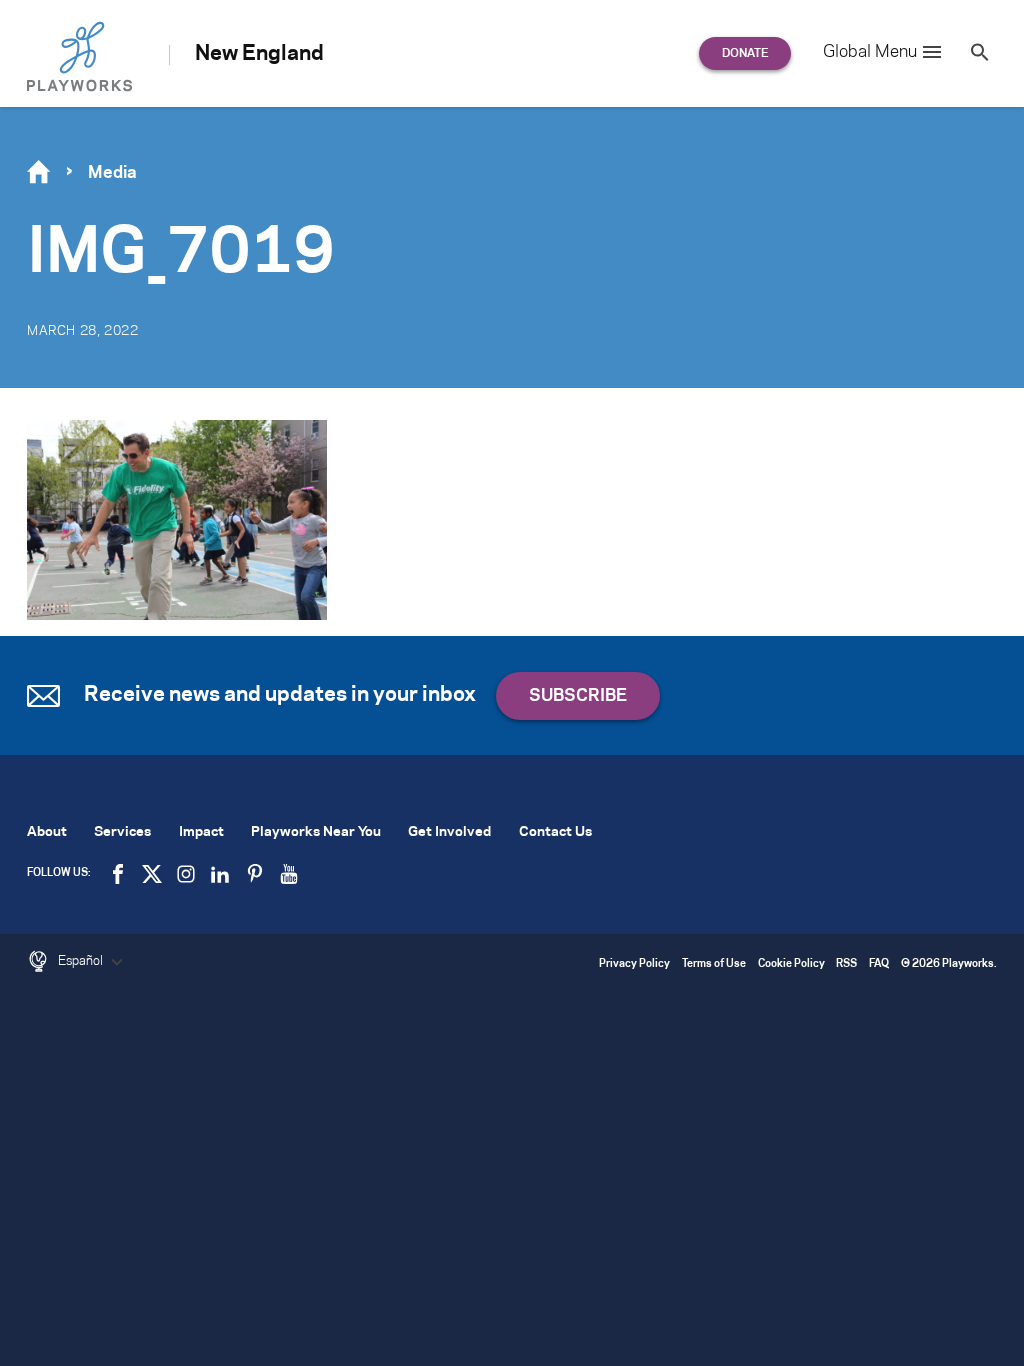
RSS (846, 964)
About (47, 832)
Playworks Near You (316, 832)
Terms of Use (714, 964)
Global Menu (870, 52)
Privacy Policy (634, 964)
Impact (201, 832)
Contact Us (555, 832)
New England (259, 54)
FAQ (879, 964)
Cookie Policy (791, 964)
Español (82, 961)
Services (122, 832)
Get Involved (449, 832)
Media (112, 173)
